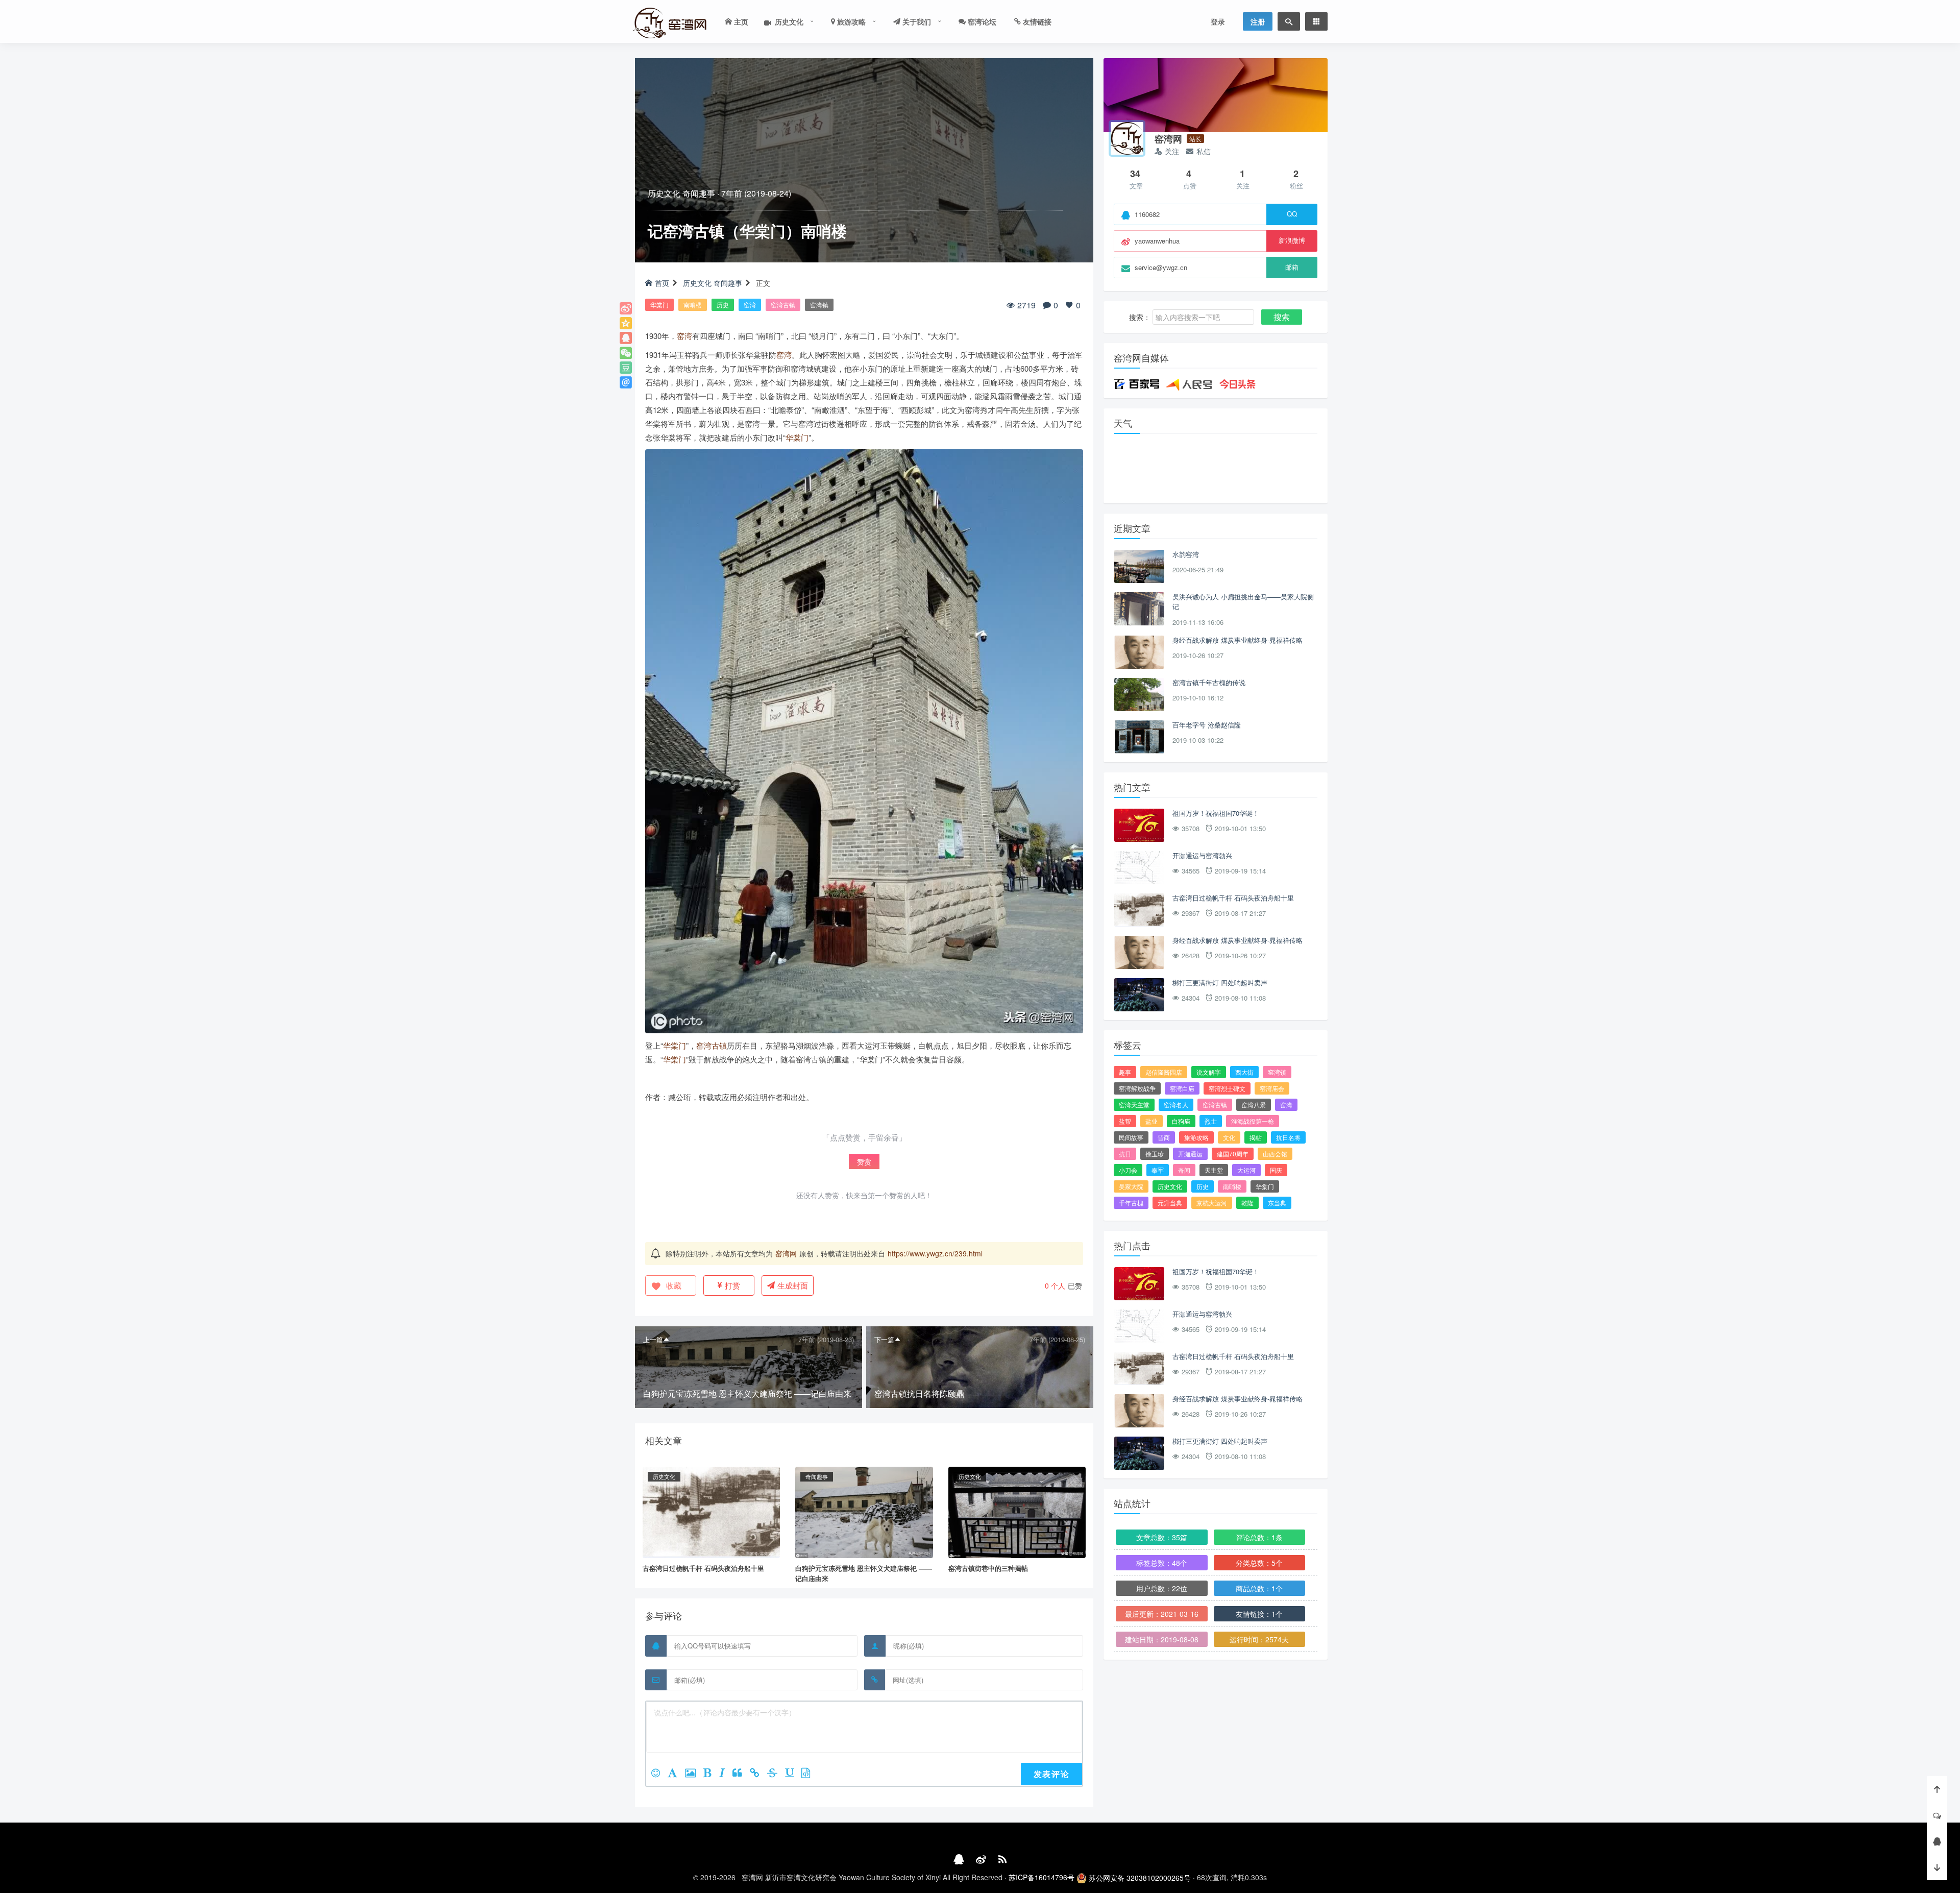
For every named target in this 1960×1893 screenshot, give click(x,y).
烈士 (1211, 1121)
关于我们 (916, 21)
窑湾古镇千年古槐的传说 (1209, 682)
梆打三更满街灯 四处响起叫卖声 (1220, 982)
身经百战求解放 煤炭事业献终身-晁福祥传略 (1238, 640)
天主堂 (1214, 1170)
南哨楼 (693, 305)
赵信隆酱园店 (1164, 1072)
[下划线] (793, 1774)
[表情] (659, 1774)
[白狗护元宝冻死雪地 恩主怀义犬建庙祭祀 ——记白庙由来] (864, 1511)
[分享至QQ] (626, 338)
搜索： (1140, 317)
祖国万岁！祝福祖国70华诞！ (1216, 813)
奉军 (1158, 1170)
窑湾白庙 (1182, 1088)
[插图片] (694, 1774)
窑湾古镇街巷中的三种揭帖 (988, 1568)
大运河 (1246, 1170)
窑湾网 (786, 1253)
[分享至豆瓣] (626, 368)
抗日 (1125, 1154)
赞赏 (864, 1161)
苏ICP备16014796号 (1042, 1877)
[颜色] (676, 1774)
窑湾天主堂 (1134, 1105)
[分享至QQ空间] (626, 323)
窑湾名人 (1176, 1105)
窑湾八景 (1254, 1105)
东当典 (1277, 1203)
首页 (662, 283)
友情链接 (1036, 21)
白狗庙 (1181, 1121)
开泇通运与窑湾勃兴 (1202, 855)
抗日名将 (1288, 1137)
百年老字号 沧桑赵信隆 (1207, 725)
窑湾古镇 (783, 305)
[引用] (741, 1774)
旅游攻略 (850, 21)
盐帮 (1125, 1121)
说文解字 (1209, 1072)
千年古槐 (1131, 1203)
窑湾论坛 (981, 21)
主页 (740, 21)
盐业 (1151, 1121)
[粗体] (711, 1774)
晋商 (1164, 1137)
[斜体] (726, 1774)
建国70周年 (1233, 1154)
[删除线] (776, 1774)
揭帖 (1256, 1137)
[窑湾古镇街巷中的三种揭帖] (1017, 1511)
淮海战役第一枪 (1253, 1121)
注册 (1258, 21)
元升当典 (1170, 1203)
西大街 (1244, 1072)
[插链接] (758, 1774)
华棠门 (659, 305)
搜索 (1282, 317)
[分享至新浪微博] (626, 308)
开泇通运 (1190, 1154)
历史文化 (786, 21)
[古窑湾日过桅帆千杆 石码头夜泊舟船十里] (711, 1511)
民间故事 (1131, 1137)
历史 (723, 305)
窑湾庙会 (1272, 1088)
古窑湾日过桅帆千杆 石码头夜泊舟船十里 (703, 1568)
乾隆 (1247, 1203)
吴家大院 (1131, 1186)
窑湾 (750, 305)
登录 (1218, 21)
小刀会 (1128, 1170)
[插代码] (810, 1774)
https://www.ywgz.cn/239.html (935, 1253)
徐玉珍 (1155, 1154)
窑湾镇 (819, 305)
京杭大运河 (1212, 1203)
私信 (1204, 151)
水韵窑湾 (1186, 554)
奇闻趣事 (699, 193)
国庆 (1276, 1170)
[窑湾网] (1127, 138)
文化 (1229, 1137)
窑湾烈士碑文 (1227, 1088)
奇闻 (1184, 1170)
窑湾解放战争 (1137, 1088)
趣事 (1125, 1072)
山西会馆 (1275, 1154)
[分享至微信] (626, 353)
